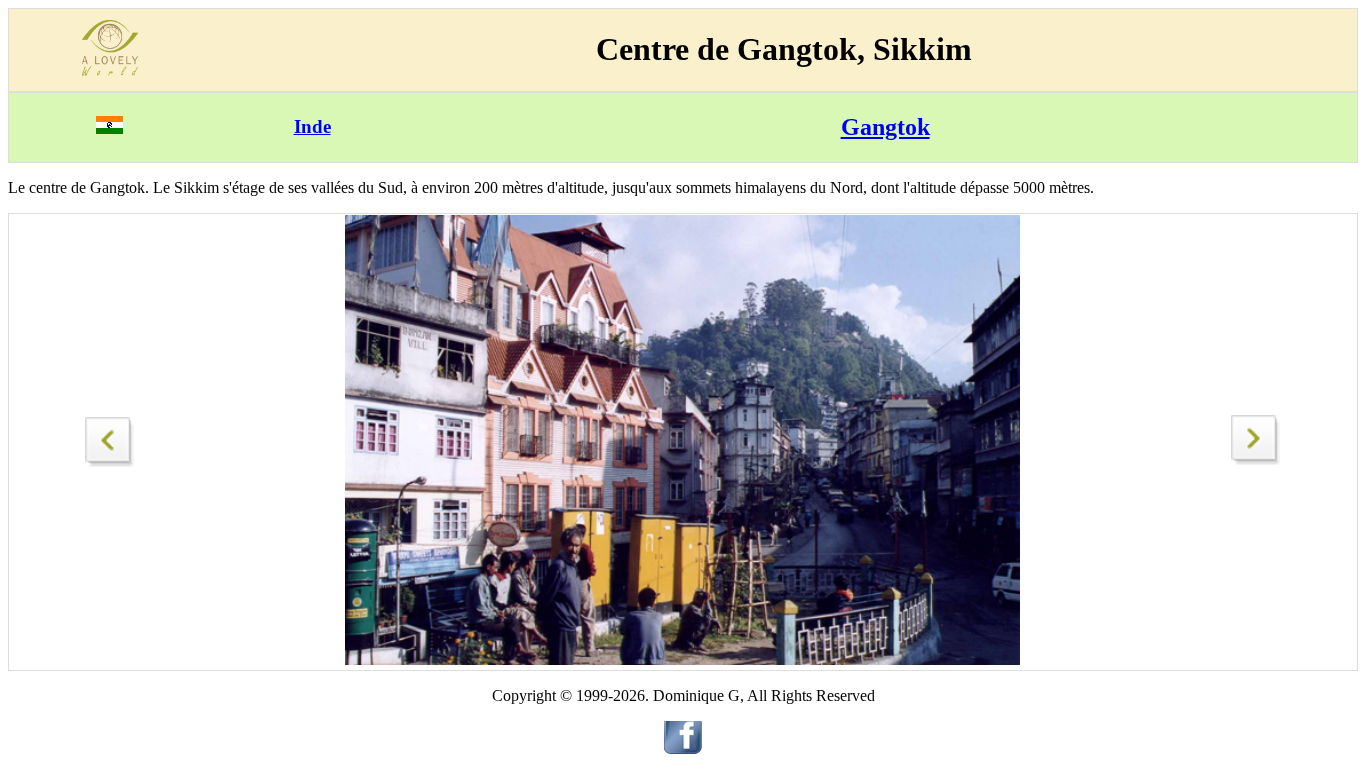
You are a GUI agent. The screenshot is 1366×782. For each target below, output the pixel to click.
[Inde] (109, 128)
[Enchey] (1256, 459)
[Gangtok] (110, 436)
